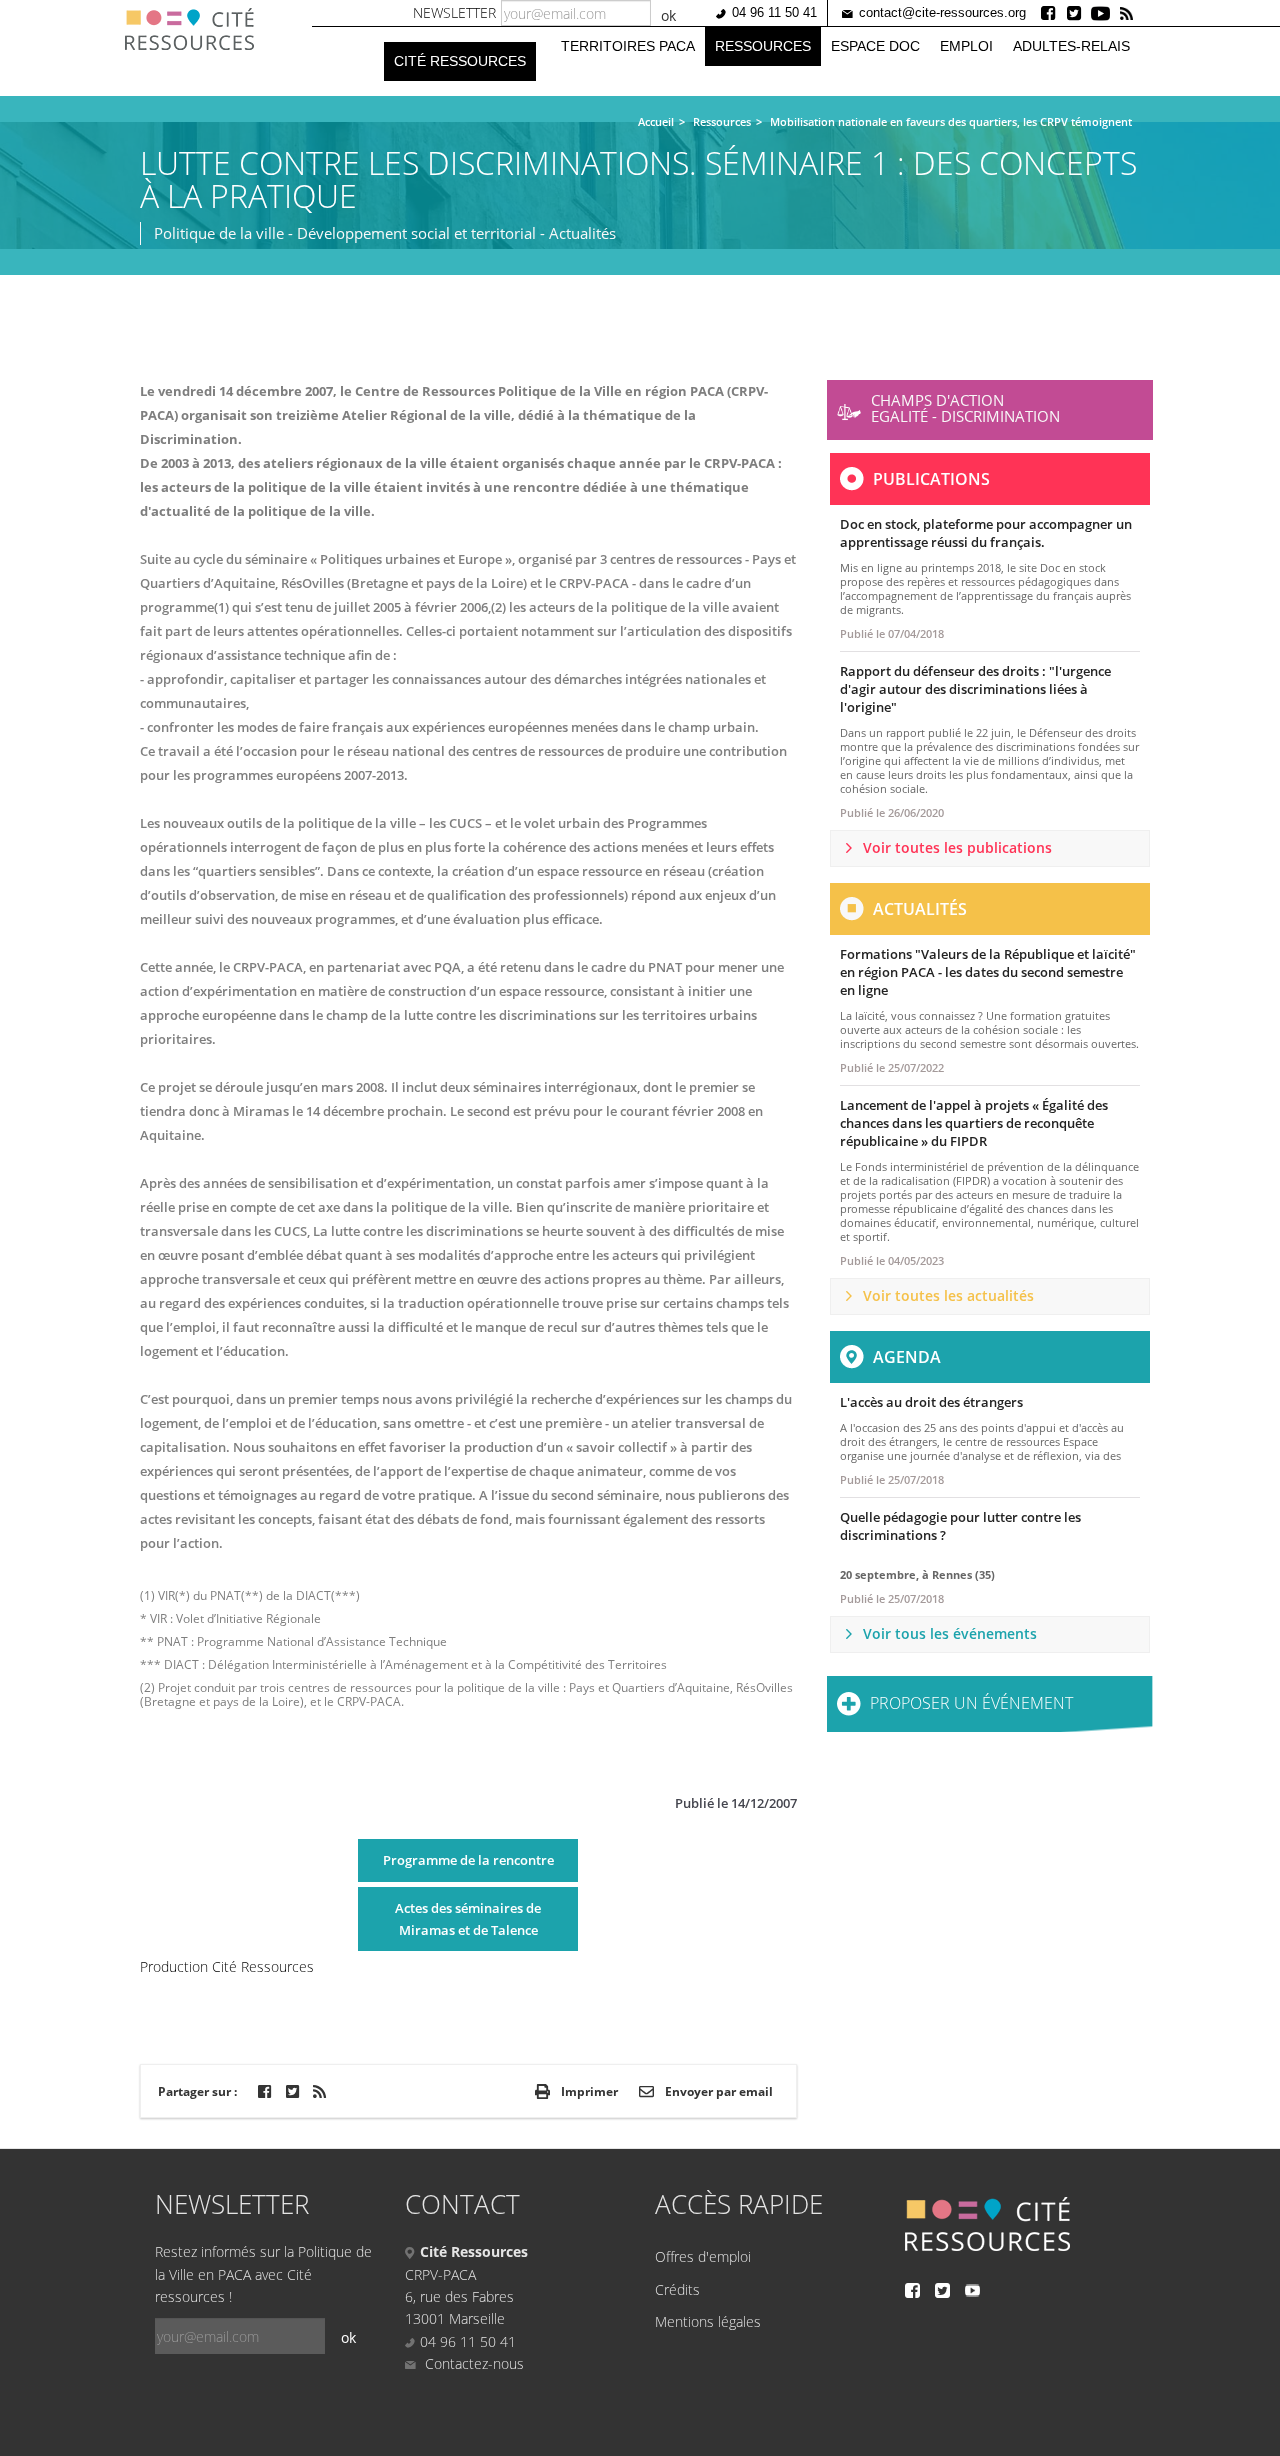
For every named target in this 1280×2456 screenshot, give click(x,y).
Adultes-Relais (1071, 46)
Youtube (1101, 13)
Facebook (1049, 13)
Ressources (763, 46)
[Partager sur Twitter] (292, 2091)
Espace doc (875, 46)
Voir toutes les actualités (948, 1295)
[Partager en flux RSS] (319, 2091)
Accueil (656, 121)
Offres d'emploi (703, 2256)
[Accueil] (197, 29)
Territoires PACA (628, 46)
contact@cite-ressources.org (942, 12)
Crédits (677, 2289)
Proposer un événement (971, 1703)
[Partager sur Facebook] (264, 2091)
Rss (1127, 13)
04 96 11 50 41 (774, 12)
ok (668, 15)
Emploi (966, 46)
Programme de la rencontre (468, 1860)
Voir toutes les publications (957, 847)
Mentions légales (708, 2321)
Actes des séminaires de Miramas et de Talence (468, 1919)
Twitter (1075, 13)
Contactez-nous (472, 2363)
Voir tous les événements (950, 1633)
